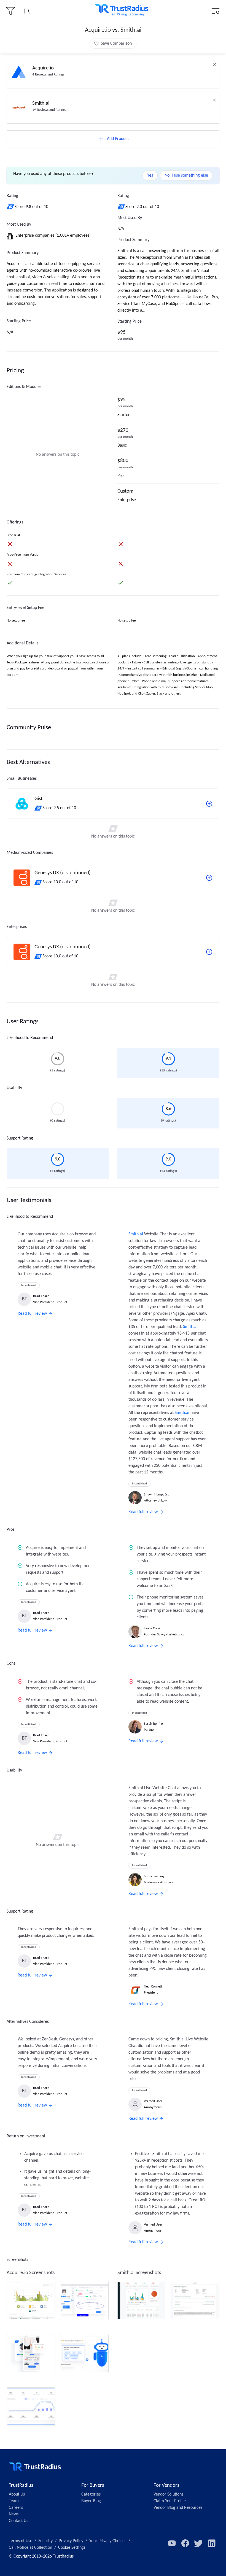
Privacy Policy (71, 2541)
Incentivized (29, 1285)
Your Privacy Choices (108, 2541)
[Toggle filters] (10, 11)
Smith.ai (41, 103)
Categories (91, 2494)
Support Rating (20, 1138)
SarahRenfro (153, 1724)
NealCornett (153, 1987)
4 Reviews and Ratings (48, 75)
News (14, 2514)
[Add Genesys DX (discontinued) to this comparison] (209, 878)
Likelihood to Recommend (30, 1038)
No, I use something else (186, 175)
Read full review (32, 1314)
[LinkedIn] (212, 2543)
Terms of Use (21, 2541)
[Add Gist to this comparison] (209, 804)
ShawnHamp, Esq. (157, 1494)
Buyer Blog (91, 2501)
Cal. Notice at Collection (30, 2548)
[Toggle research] (27, 11)
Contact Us (18, 2521)
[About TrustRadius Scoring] (11, 207)
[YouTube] (172, 2543)
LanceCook (152, 1628)
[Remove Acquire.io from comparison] (214, 65)
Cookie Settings (72, 2548)
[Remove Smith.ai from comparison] (214, 100)
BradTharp (41, 1296)
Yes (150, 175)
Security (45, 2541)
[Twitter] (198, 2543)
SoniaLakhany (154, 1876)
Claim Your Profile (170, 2501)
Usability (14, 1088)
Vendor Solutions (168, 2494)
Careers (16, 2508)
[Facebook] (185, 2543)
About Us (17, 2494)
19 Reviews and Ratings (49, 110)
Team (14, 2501)
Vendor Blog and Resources (178, 2508)
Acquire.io (43, 68)
